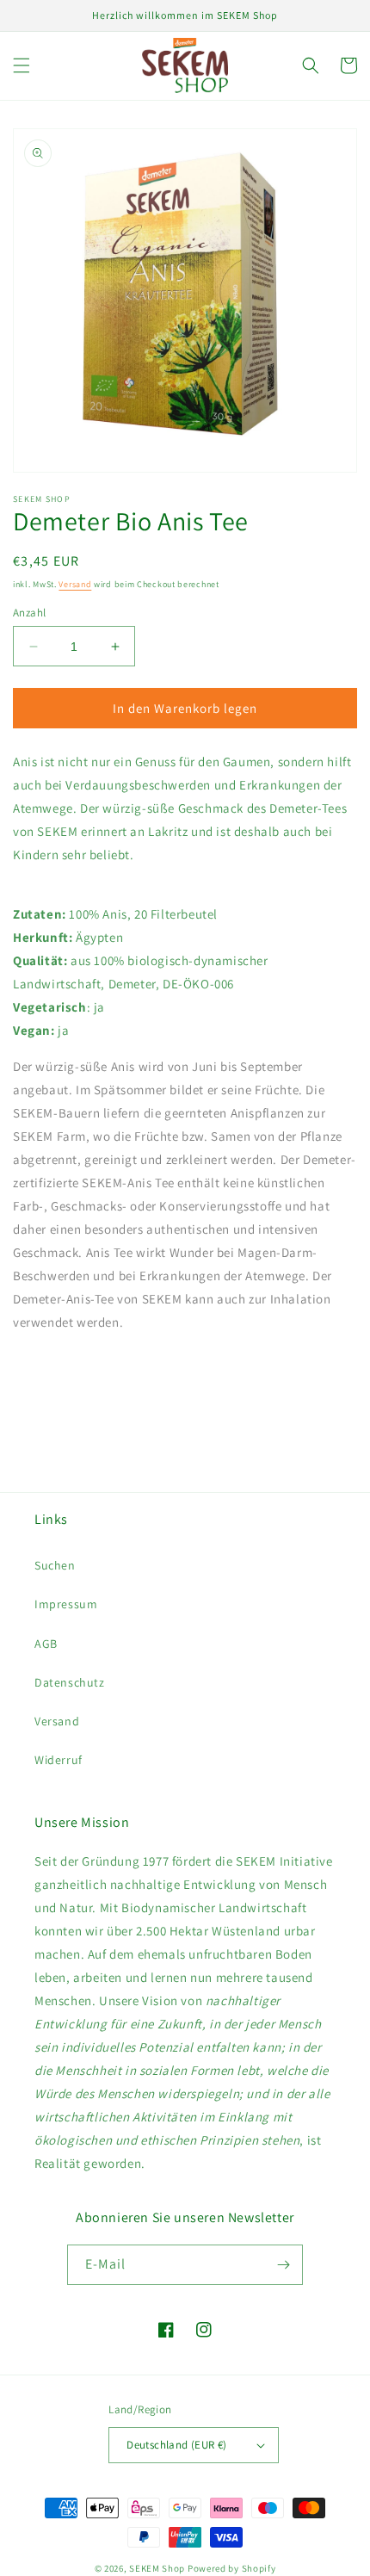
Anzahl (29, 613)
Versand (75, 584)
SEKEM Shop (157, 2568)
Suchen (55, 1565)
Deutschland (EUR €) (177, 2445)
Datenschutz (70, 1682)
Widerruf (59, 1760)
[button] (22, 65)
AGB (46, 1644)
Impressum (66, 1604)
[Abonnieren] (283, 2265)
